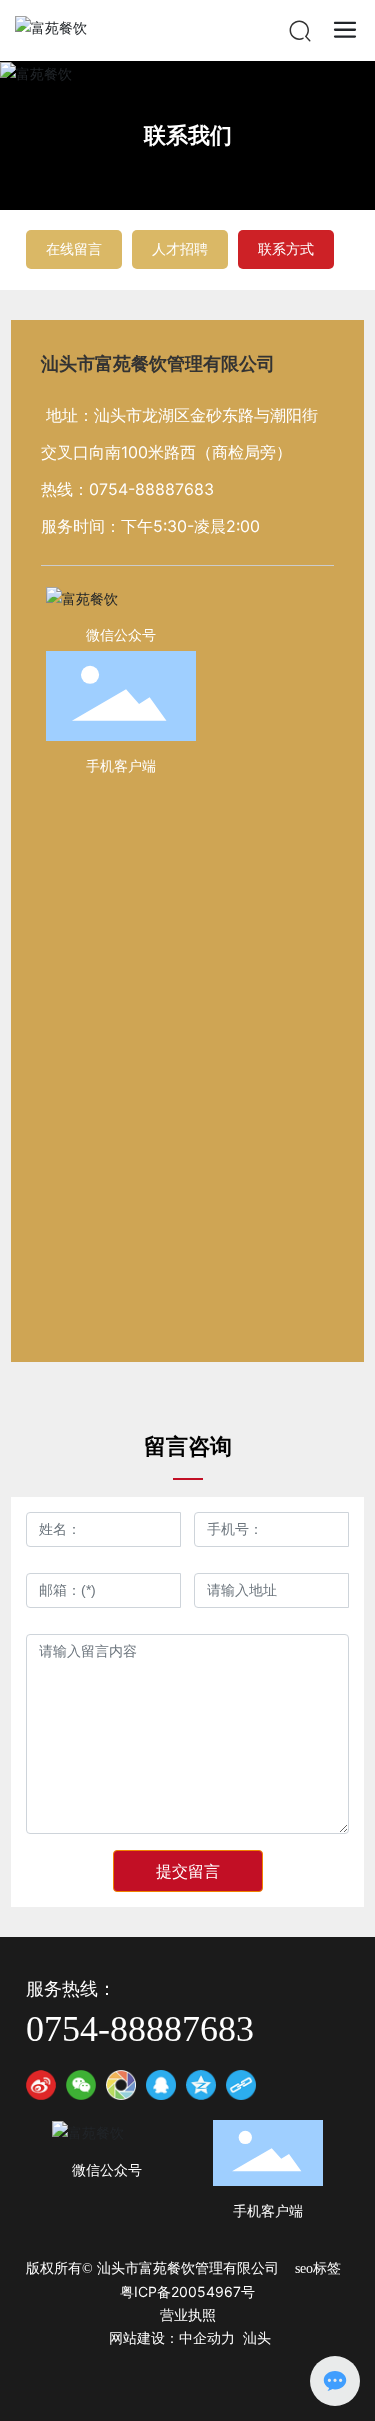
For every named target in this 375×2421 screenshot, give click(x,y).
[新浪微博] (41, 2085)
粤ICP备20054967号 (187, 2291)
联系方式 (286, 248)
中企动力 (207, 2338)
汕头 (257, 2338)
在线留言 (74, 248)
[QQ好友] (161, 2085)
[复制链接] (241, 2085)
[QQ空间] (201, 2085)
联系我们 (188, 135)
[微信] (81, 2085)
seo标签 (318, 2268)
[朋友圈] (121, 2085)
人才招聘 (180, 248)
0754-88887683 (151, 489)
